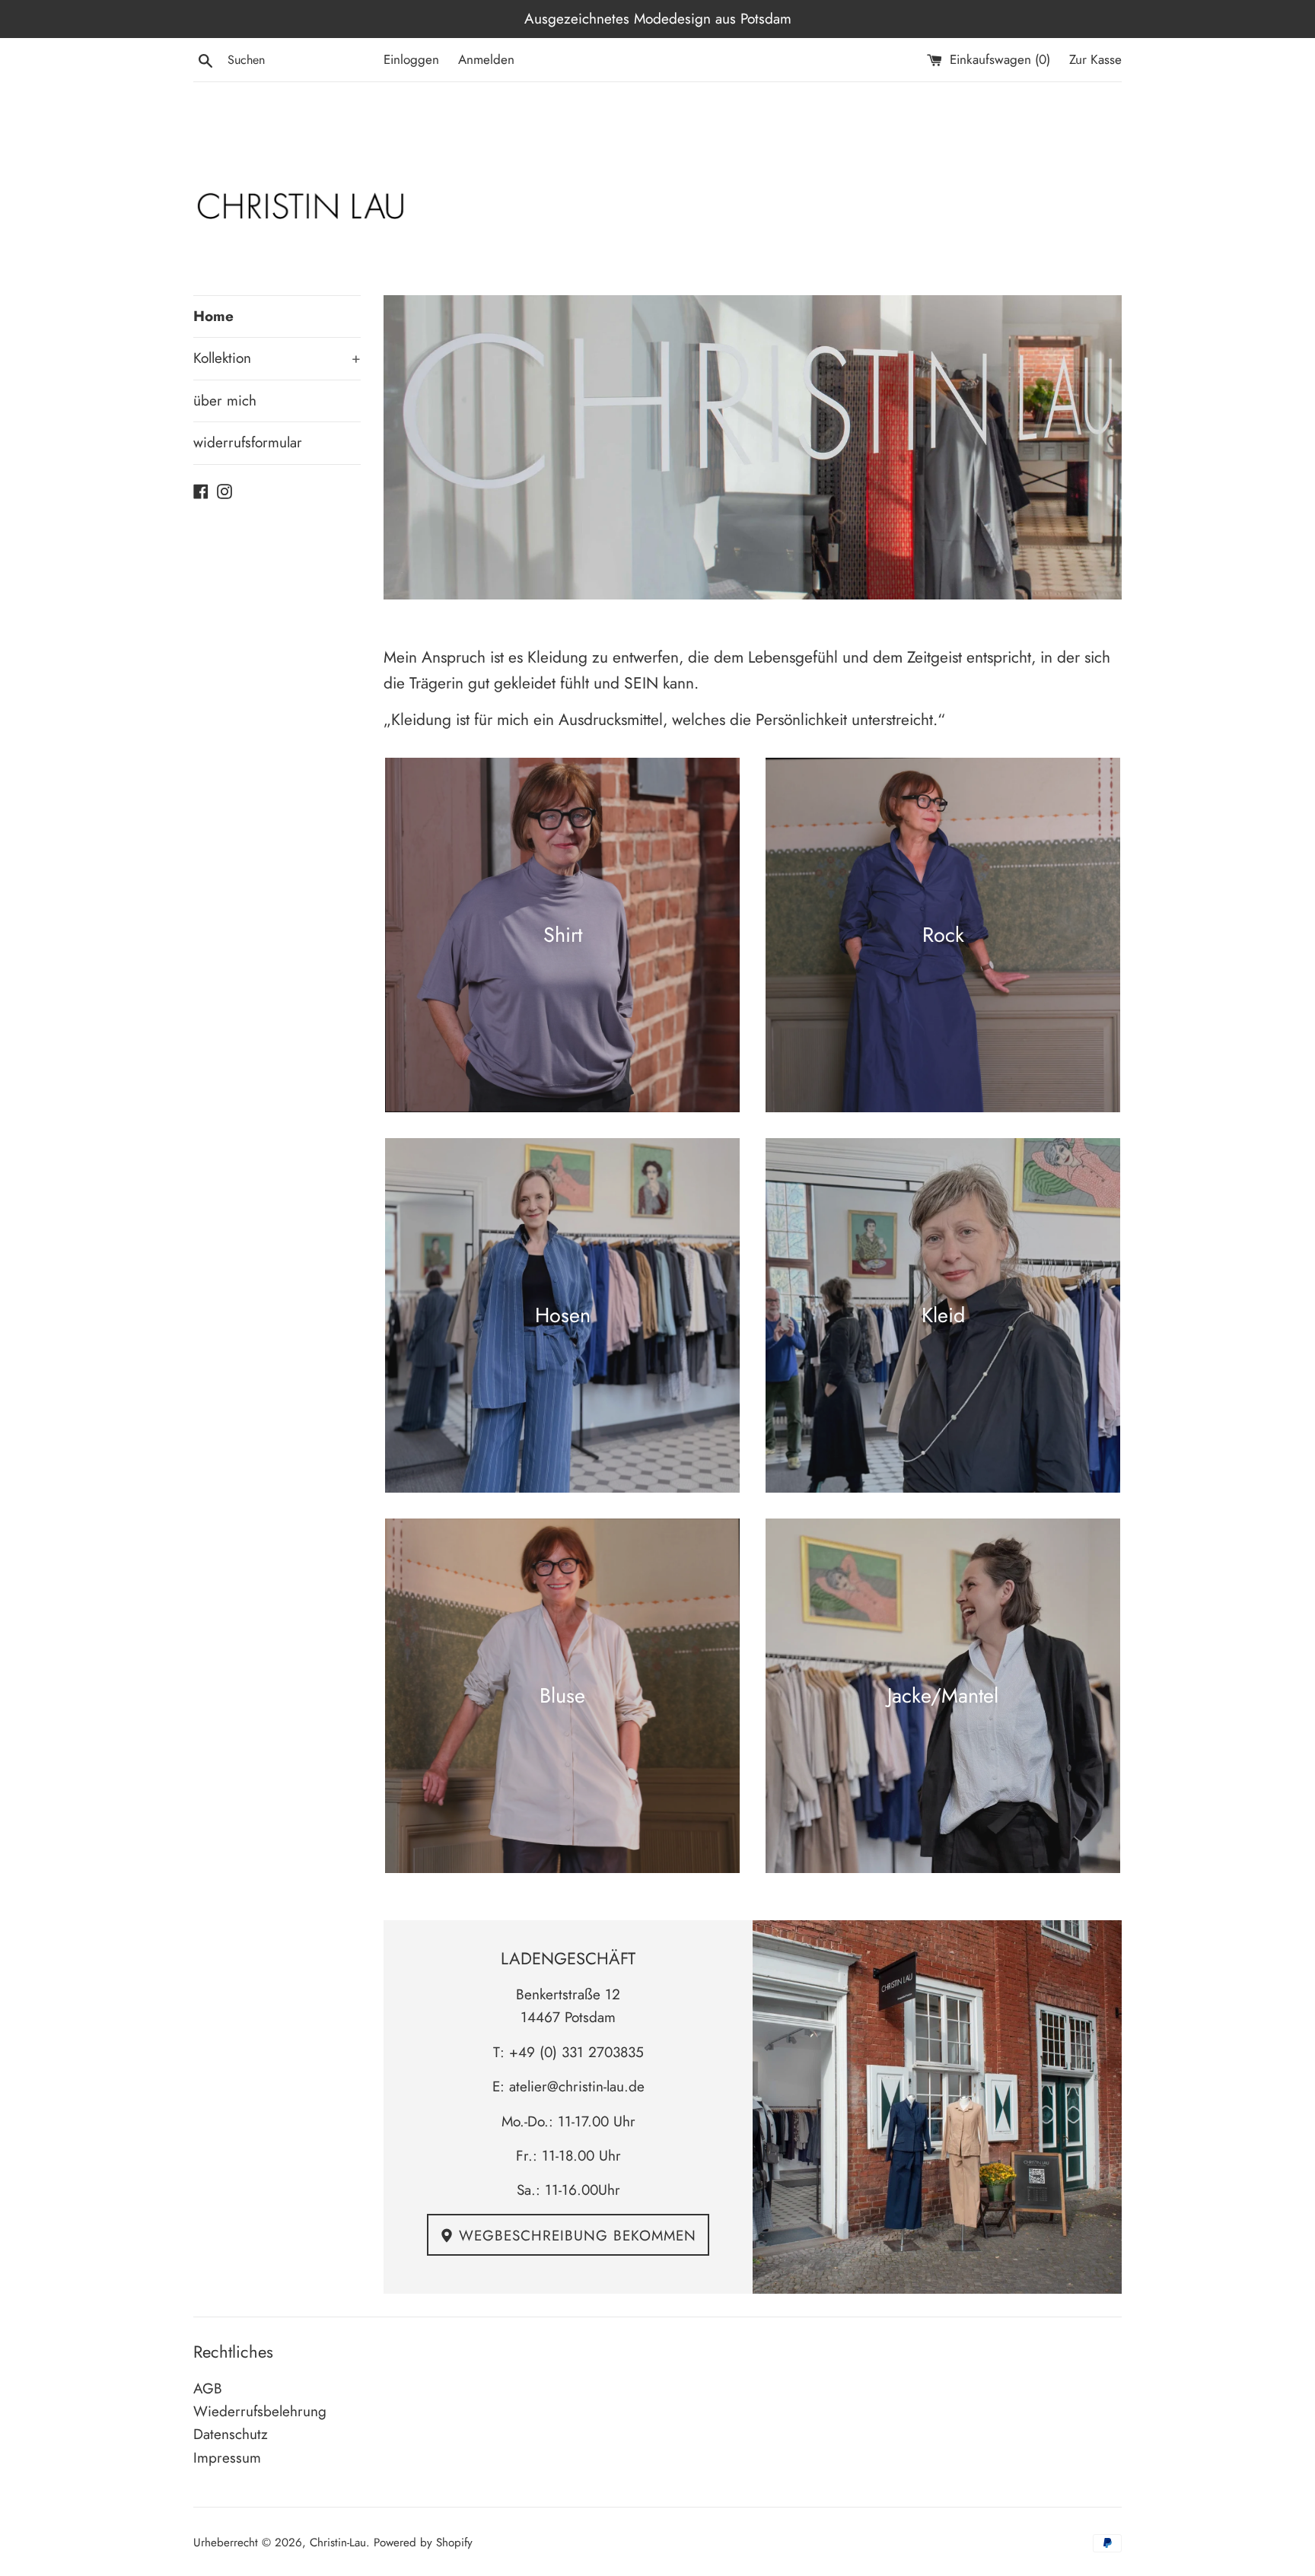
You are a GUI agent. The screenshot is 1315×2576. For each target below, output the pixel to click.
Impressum (227, 2458)
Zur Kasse (1095, 59)
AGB (208, 2388)
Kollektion (277, 358)
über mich (225, 401)
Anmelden (486, 59)
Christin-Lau (338, 2543)
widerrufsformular (248, 442)
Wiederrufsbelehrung (260, 2411)
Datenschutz (231, 2434)
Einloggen (411, 59)
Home (213, 316)
